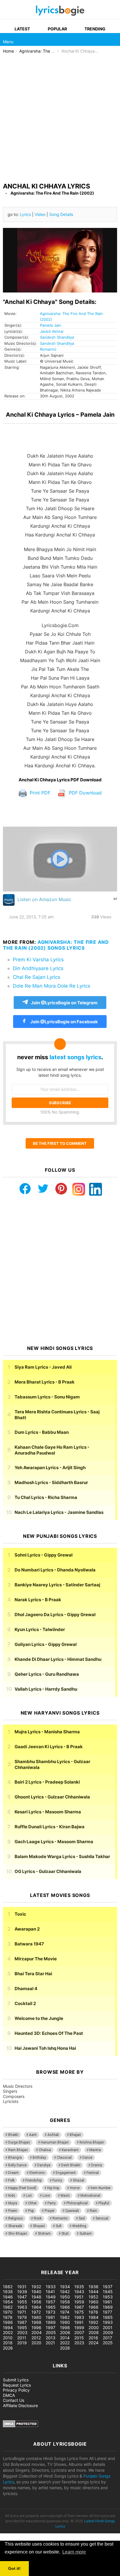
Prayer (50, 2211)
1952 (93, 2297)
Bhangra (15, 2158)
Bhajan (75, 2135)
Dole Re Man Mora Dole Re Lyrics (52, 986)
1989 (51, 2322)
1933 (51, 2287)
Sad (82, 2218)
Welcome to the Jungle (39, 2018)
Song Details (61, 214)
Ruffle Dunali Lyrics (50, 1827)
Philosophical (77, 2203)
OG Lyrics (48, 1871)
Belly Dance (17, 2165)
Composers (14, 2096)
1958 (65, 2302)
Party (52, 2203)
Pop (31, 2211)
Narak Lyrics (38, 1600)
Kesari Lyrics (48, 1812)
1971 (22, 2312)
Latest (22, 29)
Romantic (48, 349)
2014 (65, 2338)
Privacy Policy (16, 2390)
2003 (22, 2332)
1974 (65, 2312)
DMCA (9, 2395)
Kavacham (70, 2150)
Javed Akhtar (52, 331)
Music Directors (18, 2086)
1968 (93, 2307)
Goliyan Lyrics (46, 1644)
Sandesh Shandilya (57, 337)
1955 (22, 2302)
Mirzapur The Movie (36, 1959)
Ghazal (78, 2180)
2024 (93, 2343)
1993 (108, 2322)
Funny (57, 2180)
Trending (95, 29)
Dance (87, 2158)
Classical (64, 2158)
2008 (94, 2332)
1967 (79, 2307)
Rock (38, 2218)
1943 (79, 2292)
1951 (79, 2297)
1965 (51, 2307)
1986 (8, 2322)
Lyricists (11, 2101)
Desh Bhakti (71, 2165)
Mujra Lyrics (47, 1732)
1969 (108, 2307)
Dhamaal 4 (26, 1989)
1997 (51, 2327)
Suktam (86, 2234)
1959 (79, 2302)
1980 (36, 2317)
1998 (65, 2327)
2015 (79, 2338)
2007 (79, 2332)
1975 (79, 2312)
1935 (79, 2287)
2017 (107, 2338)
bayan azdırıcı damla (54, 2254)
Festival (93, 2173)
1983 (79, 2317)
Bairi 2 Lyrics (47, 1782)
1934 (65, 2287)
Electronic (37, 2173)
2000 (94, 2327)
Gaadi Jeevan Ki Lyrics (49, 1747)
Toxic (20, 1914)
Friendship (33, 2180)
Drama (97, 2165)
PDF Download (84, 793)
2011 (22, 2338)
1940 (36, 2292)
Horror (75, 2188)
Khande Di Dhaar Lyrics (58, 1659)
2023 (79, 2343)
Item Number (101, 2188)
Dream (13, 2173)
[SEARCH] (114, 39)
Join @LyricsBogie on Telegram (64, 1003)
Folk (11, 2180)
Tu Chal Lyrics (46, 1497)
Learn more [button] (74, 2552)
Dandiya (44, 2165)
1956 (36, 2302)
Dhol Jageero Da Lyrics (55, 1615)
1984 (93, 2317)
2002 (8, 2332)
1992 (93, 2322)
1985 (108, 2317)
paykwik (83, 2254)
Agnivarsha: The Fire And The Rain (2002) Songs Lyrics (56, 945)
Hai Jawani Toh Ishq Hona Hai (45, 2048)
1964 (36, 2307)
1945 (108, 2292)
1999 (79, 2327)
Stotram (44, 2234)
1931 (22, 2287)
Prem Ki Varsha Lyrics (38, 960)
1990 (65, 2322)
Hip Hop (53, 2188)
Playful (104, 2203)
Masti (65, 2196)
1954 (8, 2302)
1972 (36, 2312)
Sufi (59, 2226)
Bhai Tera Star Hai (33, 1974)
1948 (36, 2297)
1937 (108, 2287)
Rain (93, 2211)
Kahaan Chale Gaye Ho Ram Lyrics (52, 1450)
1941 (50, 2292)
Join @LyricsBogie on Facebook (64, 1022)
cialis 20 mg (11, 2254)
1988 (36, 2322)
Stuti (65, 2234)
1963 (22, 2307)
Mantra (95, 2150)
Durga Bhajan (19, 2142)
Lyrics (25, 214)
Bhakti (13, 2135)
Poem (13, 2211)
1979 (22, 2317)
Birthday (39, 2158)
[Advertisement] (60, 117)
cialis (29, 2254)
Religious (16, 2218)
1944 (93, 2292)
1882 (8, 2287)
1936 (93, 2287)
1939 (22, 2292)
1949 (51, 2297)
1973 (51, 2312)
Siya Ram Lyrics (43, 1367)
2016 (93, 2338)
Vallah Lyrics (46, 1689)
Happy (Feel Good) (22, 2188)
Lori (29, 2196)
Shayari (39, 2226)
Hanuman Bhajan (55, 2142)
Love (46, 2196)
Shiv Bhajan (18, 2234)
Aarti (33, 2135)
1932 (36, 2287)
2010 (8, 2338)
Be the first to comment (60, 1143)
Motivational (90, 2196)
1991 (79, 2322)
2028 (65, 2348)
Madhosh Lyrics (51, 1482)
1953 (108, 2297)
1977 (107, 2312)
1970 (8, 2312)
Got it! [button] (14, 2568)
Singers (10, 2091)
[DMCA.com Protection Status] (21, 2426)
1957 (51, 2302)
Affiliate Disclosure (20, 2406)
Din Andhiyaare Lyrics (38, 968)
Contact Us (14, 2400)
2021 (50, 2343)
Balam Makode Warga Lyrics (62, 1856)
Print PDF (39, 793)
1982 (65, 2317)
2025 (108, 2343)
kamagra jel (103, 2254)
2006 (65, 2332)
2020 (36, 2343)
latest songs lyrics (75, 1057)
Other (32, 2203)
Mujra (13, 2203)
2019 (22, 2343)
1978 (8, 2317)
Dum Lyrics (42, 1432)
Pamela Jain (51, 325)
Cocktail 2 (25, 2003)
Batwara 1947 (29, 1944)
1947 (22, 2297)
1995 (22, 2327)
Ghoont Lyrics (52, 1797)
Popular (57, 29)
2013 (51, 2338)
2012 (36, 2338)
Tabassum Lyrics (47, 1397)
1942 (65, 2292)
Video (40, 214)
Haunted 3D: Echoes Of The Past (49, 2033)
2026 (8, 2348)
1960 (93, 2302)
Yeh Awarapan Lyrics (50, 1468)
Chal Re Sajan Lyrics (37, 977)
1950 (65, 2297)
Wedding (79, 2226)
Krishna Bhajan (92, 2142)
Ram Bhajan (18, 2150)
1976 (93, 2312)
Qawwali (72, 2211)
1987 (22, 2322)
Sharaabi (15, 2226)
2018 (8, 2343)
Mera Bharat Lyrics (45, 1382)
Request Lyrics (17, 2385)
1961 (107, 2302)
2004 (37, 2332)
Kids (12, 2196)
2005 (51, 2332)
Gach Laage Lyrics (54, 1842)
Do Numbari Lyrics (55, 1570)
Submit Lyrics (16, 2380)
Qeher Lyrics (47, 1674)
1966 (65, 2307)
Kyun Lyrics (40, 1629)
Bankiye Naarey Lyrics (57, 1585)
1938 (8, 2292)
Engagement (66, 2173)
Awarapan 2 (27, 1929)
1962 (8, 2307)
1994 (8, 2327)
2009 (108, 2332)
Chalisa (45, 2150)
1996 (36, 2327)
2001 (108, 2327)
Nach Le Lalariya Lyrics (59, 1512)
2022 (65, 2343)
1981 (50, 2317)
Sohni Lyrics (44, 1555)
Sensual (102, 2218)
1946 (8, 2297)
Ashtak (53, 2135)
